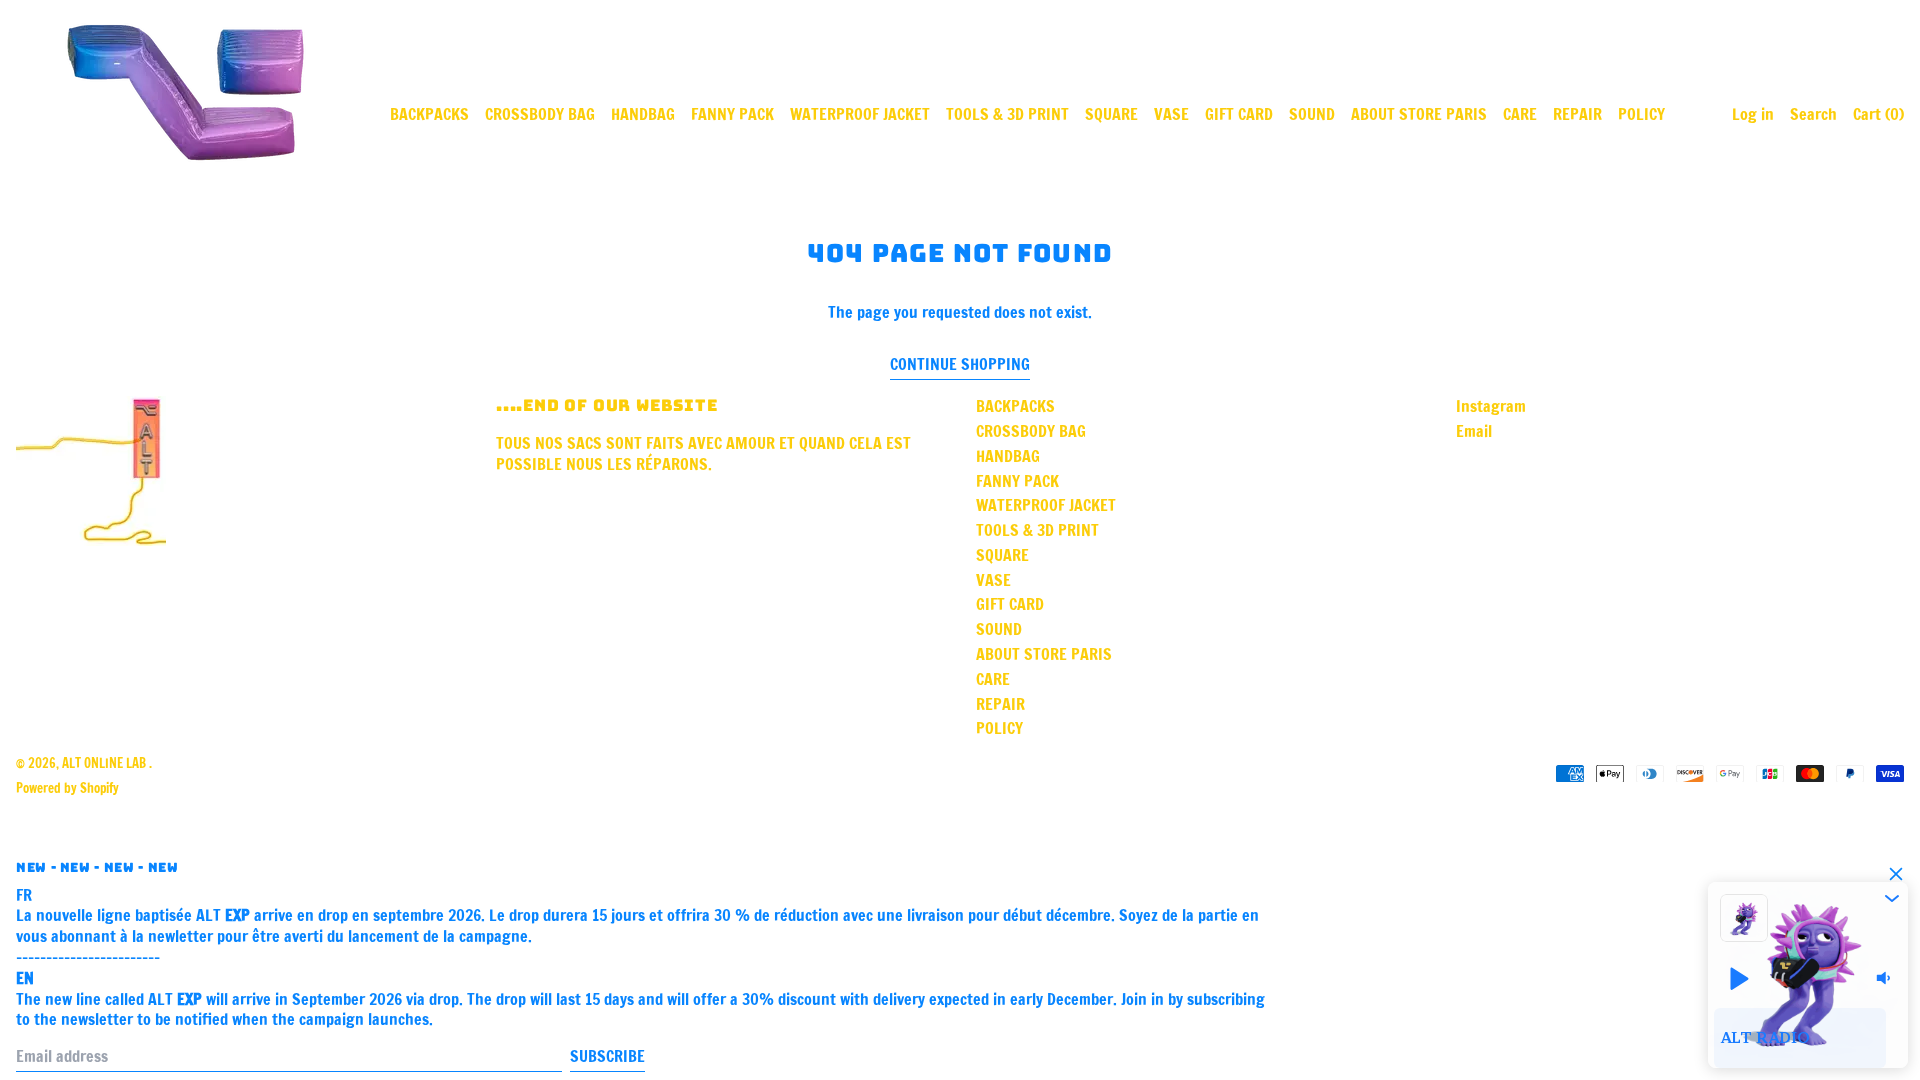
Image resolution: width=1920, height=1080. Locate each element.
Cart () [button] (1878, 114)
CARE (1520, 114)
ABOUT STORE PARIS (1419, 114)
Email (1474, 431)
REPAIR (1577, 114)
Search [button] (1813, 114)
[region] (1808, 1038)
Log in (1753, 114)
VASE (1171, 114)
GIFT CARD (1239, 114)
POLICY (1641, 114)
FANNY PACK (732, 114)
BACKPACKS (429, 114)
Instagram (1491, 406)
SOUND (1312, 114)
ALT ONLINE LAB (105, 763)
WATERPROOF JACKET (860, 114)
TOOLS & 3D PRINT (1007, 114)
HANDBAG (643, 114)
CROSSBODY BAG (540, 114)
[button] (1892, 898)
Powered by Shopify (67, 788)
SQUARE (1111, 114)
